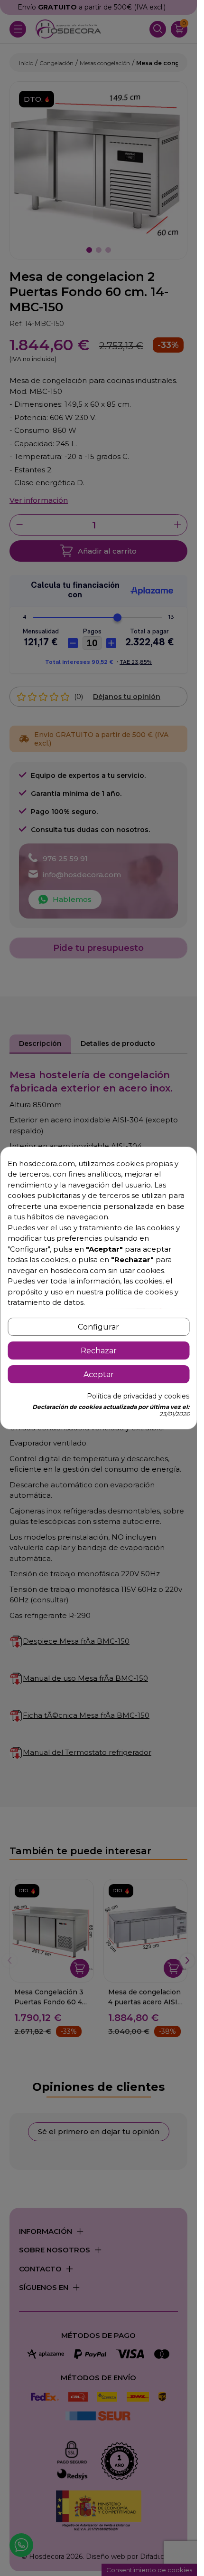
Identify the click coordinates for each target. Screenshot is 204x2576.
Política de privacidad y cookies (138, 1396)
